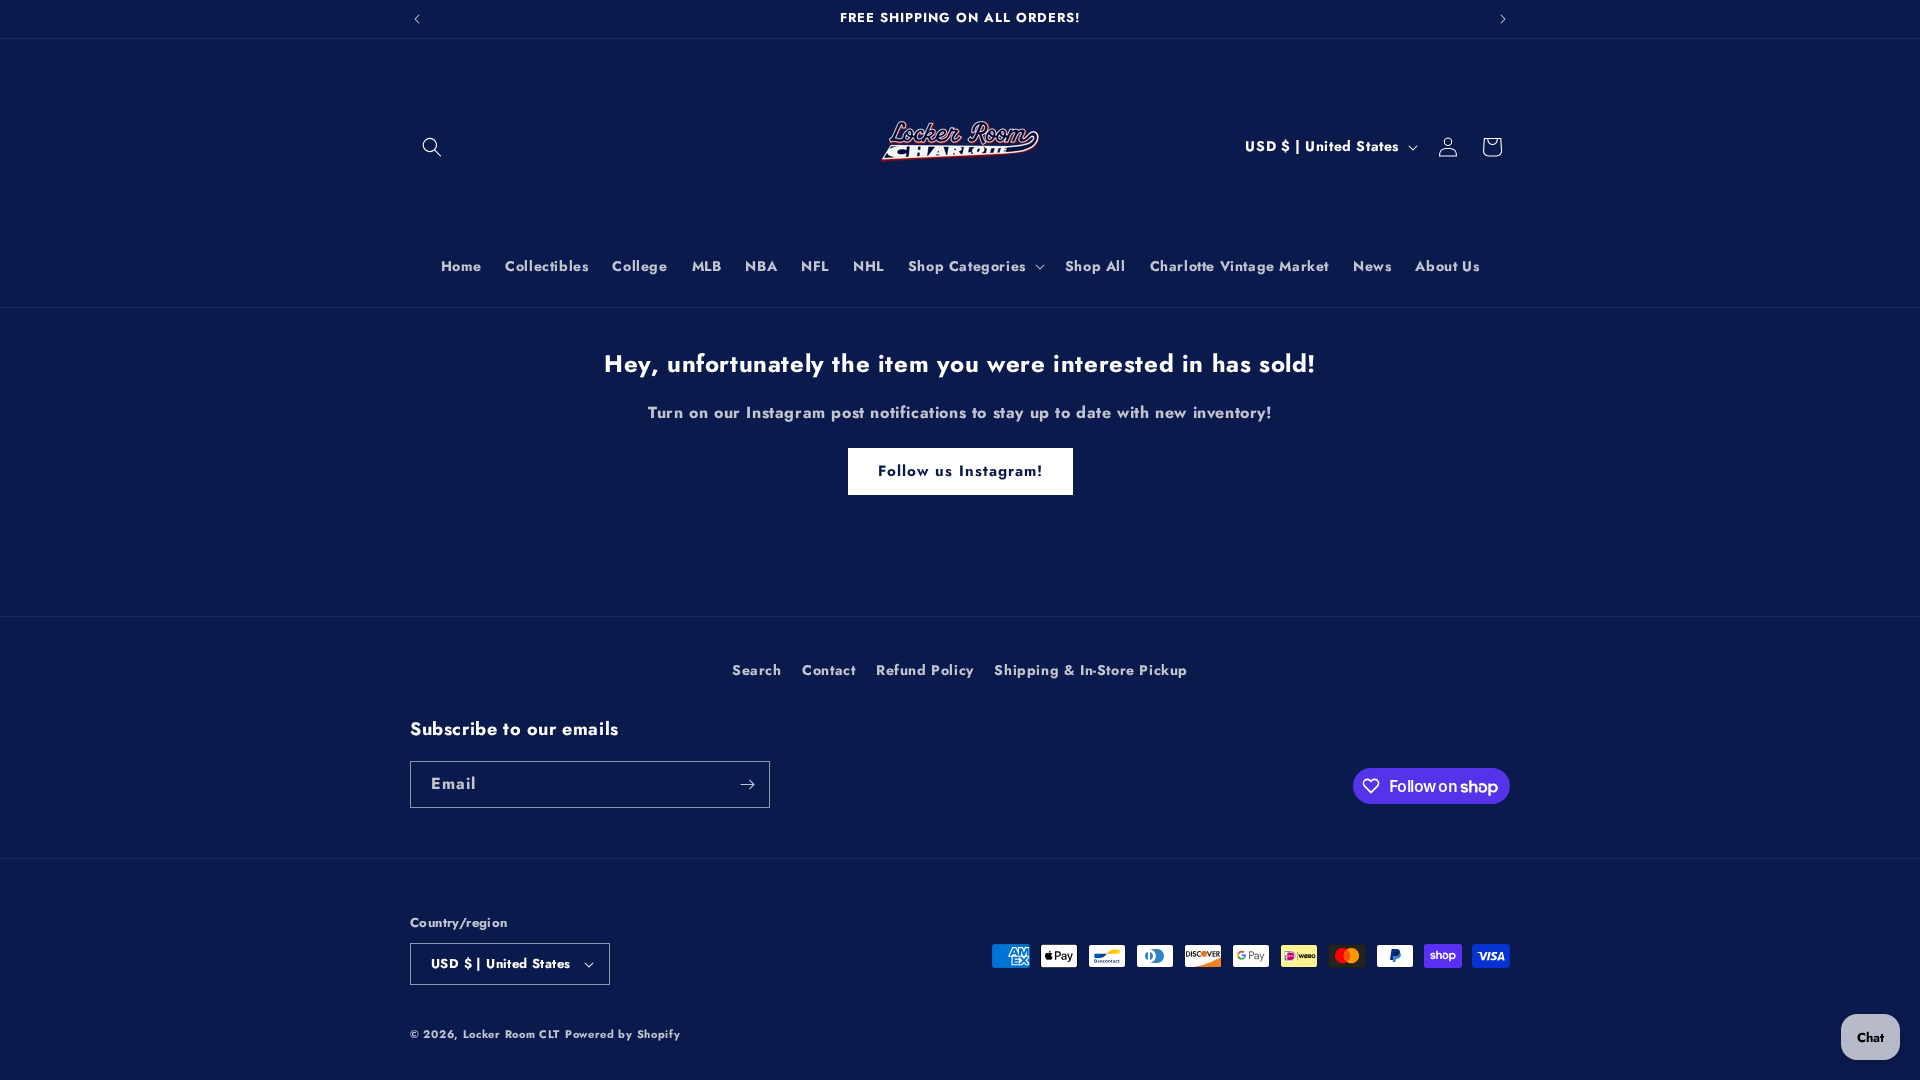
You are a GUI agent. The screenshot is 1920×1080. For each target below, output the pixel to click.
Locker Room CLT (512, 1034)
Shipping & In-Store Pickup (1091, 670)
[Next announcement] (1503, 19)
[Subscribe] (747, 784)
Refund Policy (925, 670)
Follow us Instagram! (960, 471)
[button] (432, 147)
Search (757, 670)
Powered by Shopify (623, 1034)
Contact (828, 670)
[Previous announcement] (417, 19)
